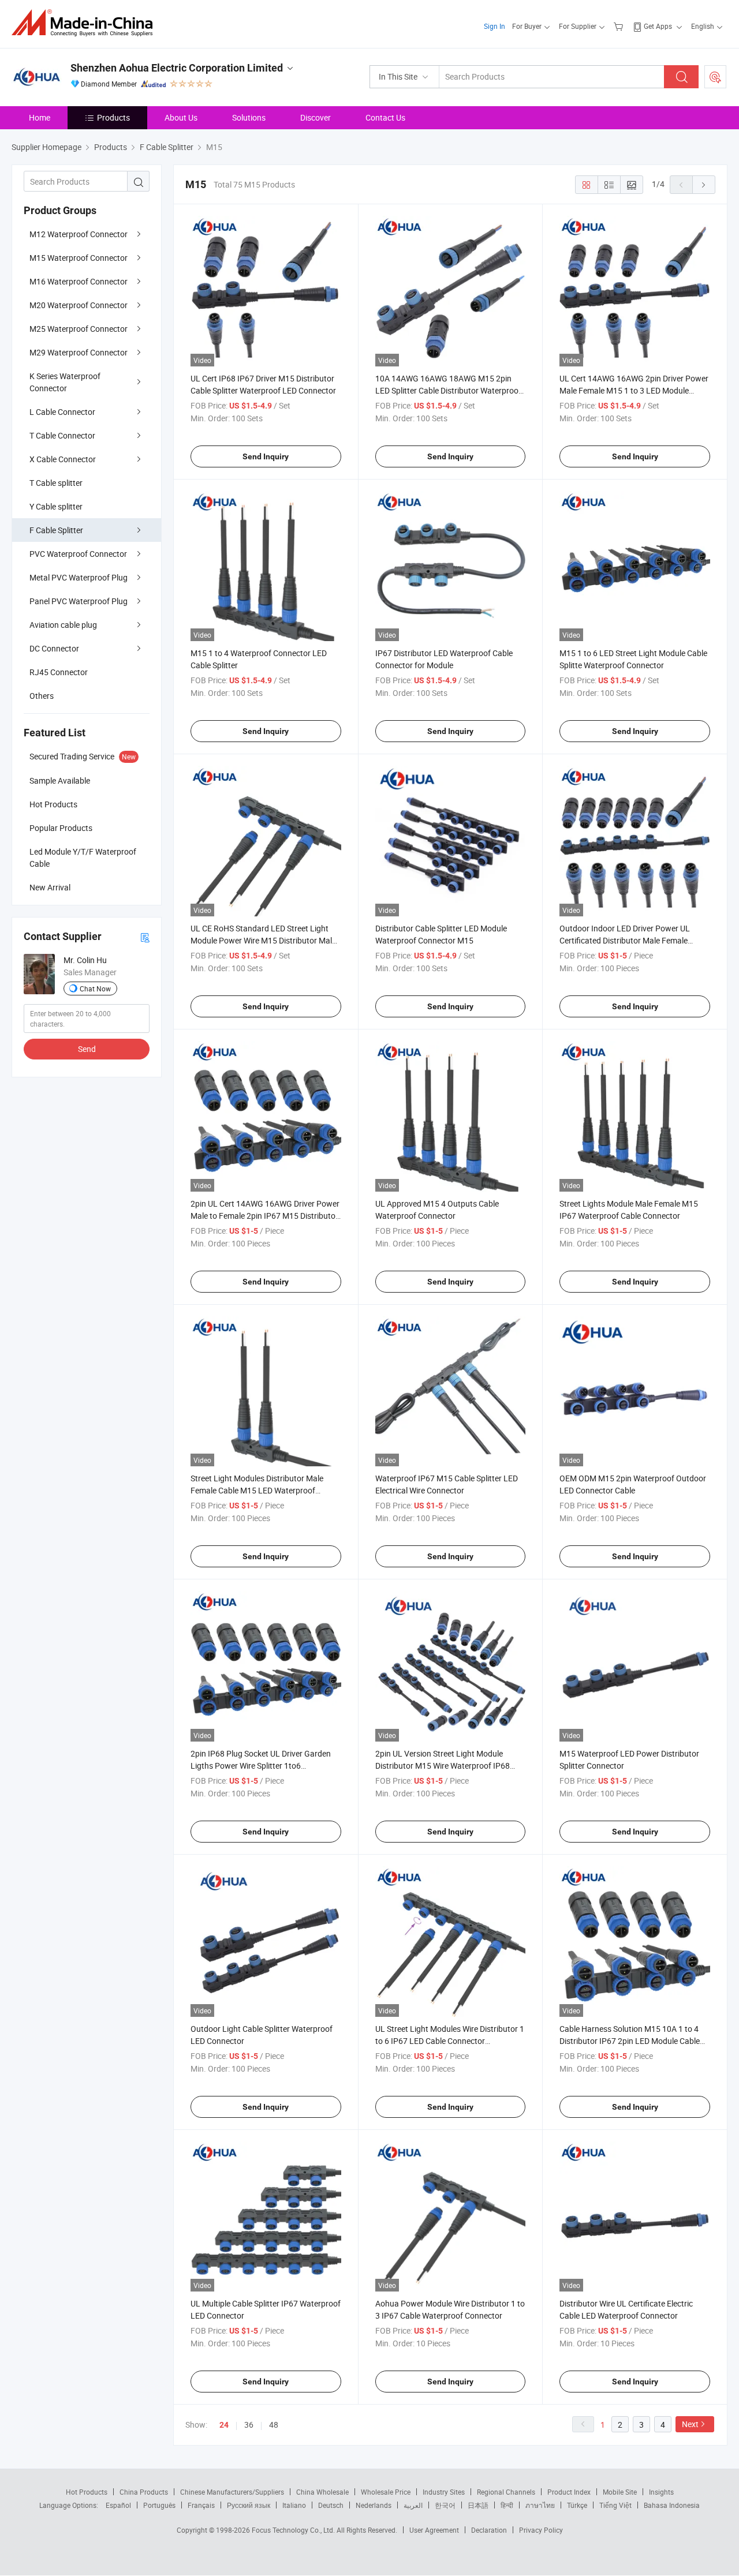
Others (42, 696)
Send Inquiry (266, 456)
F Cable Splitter (56, 530)
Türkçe (577, 2505)
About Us (181, 117)
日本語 (478, 2505)
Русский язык (249, 2505)
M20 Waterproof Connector (79, 305)
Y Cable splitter (56, 506)
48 (274, 2425)
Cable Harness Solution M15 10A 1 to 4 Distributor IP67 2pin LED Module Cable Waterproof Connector (630, 2041)
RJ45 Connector (59, 672)
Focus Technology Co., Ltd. (294, 2530)
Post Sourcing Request (715, 77)
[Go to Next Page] (704, 185)
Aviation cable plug (63, 625)
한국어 (445, 2505)
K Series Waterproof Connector (65, 382)
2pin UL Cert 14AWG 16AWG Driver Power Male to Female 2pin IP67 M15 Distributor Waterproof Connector (265, 1216)
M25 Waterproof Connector (79, 329)
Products (113, 117)
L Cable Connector (62, 412)
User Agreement (434, 2530)
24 (224, 2425)
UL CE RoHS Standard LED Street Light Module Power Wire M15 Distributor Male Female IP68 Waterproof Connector (263, 940)
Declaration (489, 2530)
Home (40, 117)
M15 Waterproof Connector (79, 258)
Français (201, 2505)
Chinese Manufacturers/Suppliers (232, 2492)
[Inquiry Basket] (620, 26)
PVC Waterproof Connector (78, 554)
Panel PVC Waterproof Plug (79, 601)
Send (87, 1049)
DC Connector (54, 648)
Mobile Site (620, 2492)
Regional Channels (506, 2492)
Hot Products (87, 2492)
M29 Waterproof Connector (79, 352)
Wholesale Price (386, 2492)
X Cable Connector (63, 459)
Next (690, 2424)
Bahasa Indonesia (672, 2505)
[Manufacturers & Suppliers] (86, 23)
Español (118, 2505)
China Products (144, 2492)
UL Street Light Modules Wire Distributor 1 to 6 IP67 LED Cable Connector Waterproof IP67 (450, 2041)
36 (249, 2425)
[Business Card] (145, 937)
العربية (413, 2505)
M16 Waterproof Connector (79, 281)
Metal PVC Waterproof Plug (79, 577)
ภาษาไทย (540, 2505)
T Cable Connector (62, 435)
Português (159, 2505)
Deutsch (331, 2505)
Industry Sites (444, 2492)
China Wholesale (322, 2492)
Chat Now (95, 989)
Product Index (569, 2492)
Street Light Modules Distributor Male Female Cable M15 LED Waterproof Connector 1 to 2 (257, 1490)
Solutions (249, 117)
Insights (661, 2492)
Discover (316, 117)
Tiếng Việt (615, 2505)
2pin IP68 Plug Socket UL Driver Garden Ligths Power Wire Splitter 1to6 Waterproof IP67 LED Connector (261, 1766)
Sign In (494, 26)
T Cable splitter (56, 483)
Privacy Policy (541, 2530)
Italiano (294, 2505)
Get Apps (658, 26)
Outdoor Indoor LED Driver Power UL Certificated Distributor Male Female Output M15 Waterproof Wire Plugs (625, 940)
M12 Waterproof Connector (79, 234)
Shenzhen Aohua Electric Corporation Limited (177, 68)
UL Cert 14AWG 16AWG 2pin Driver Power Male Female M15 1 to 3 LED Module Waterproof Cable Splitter (634, 390)
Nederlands (374, 2505)
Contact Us (385, 117)
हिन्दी (507, 2505)
